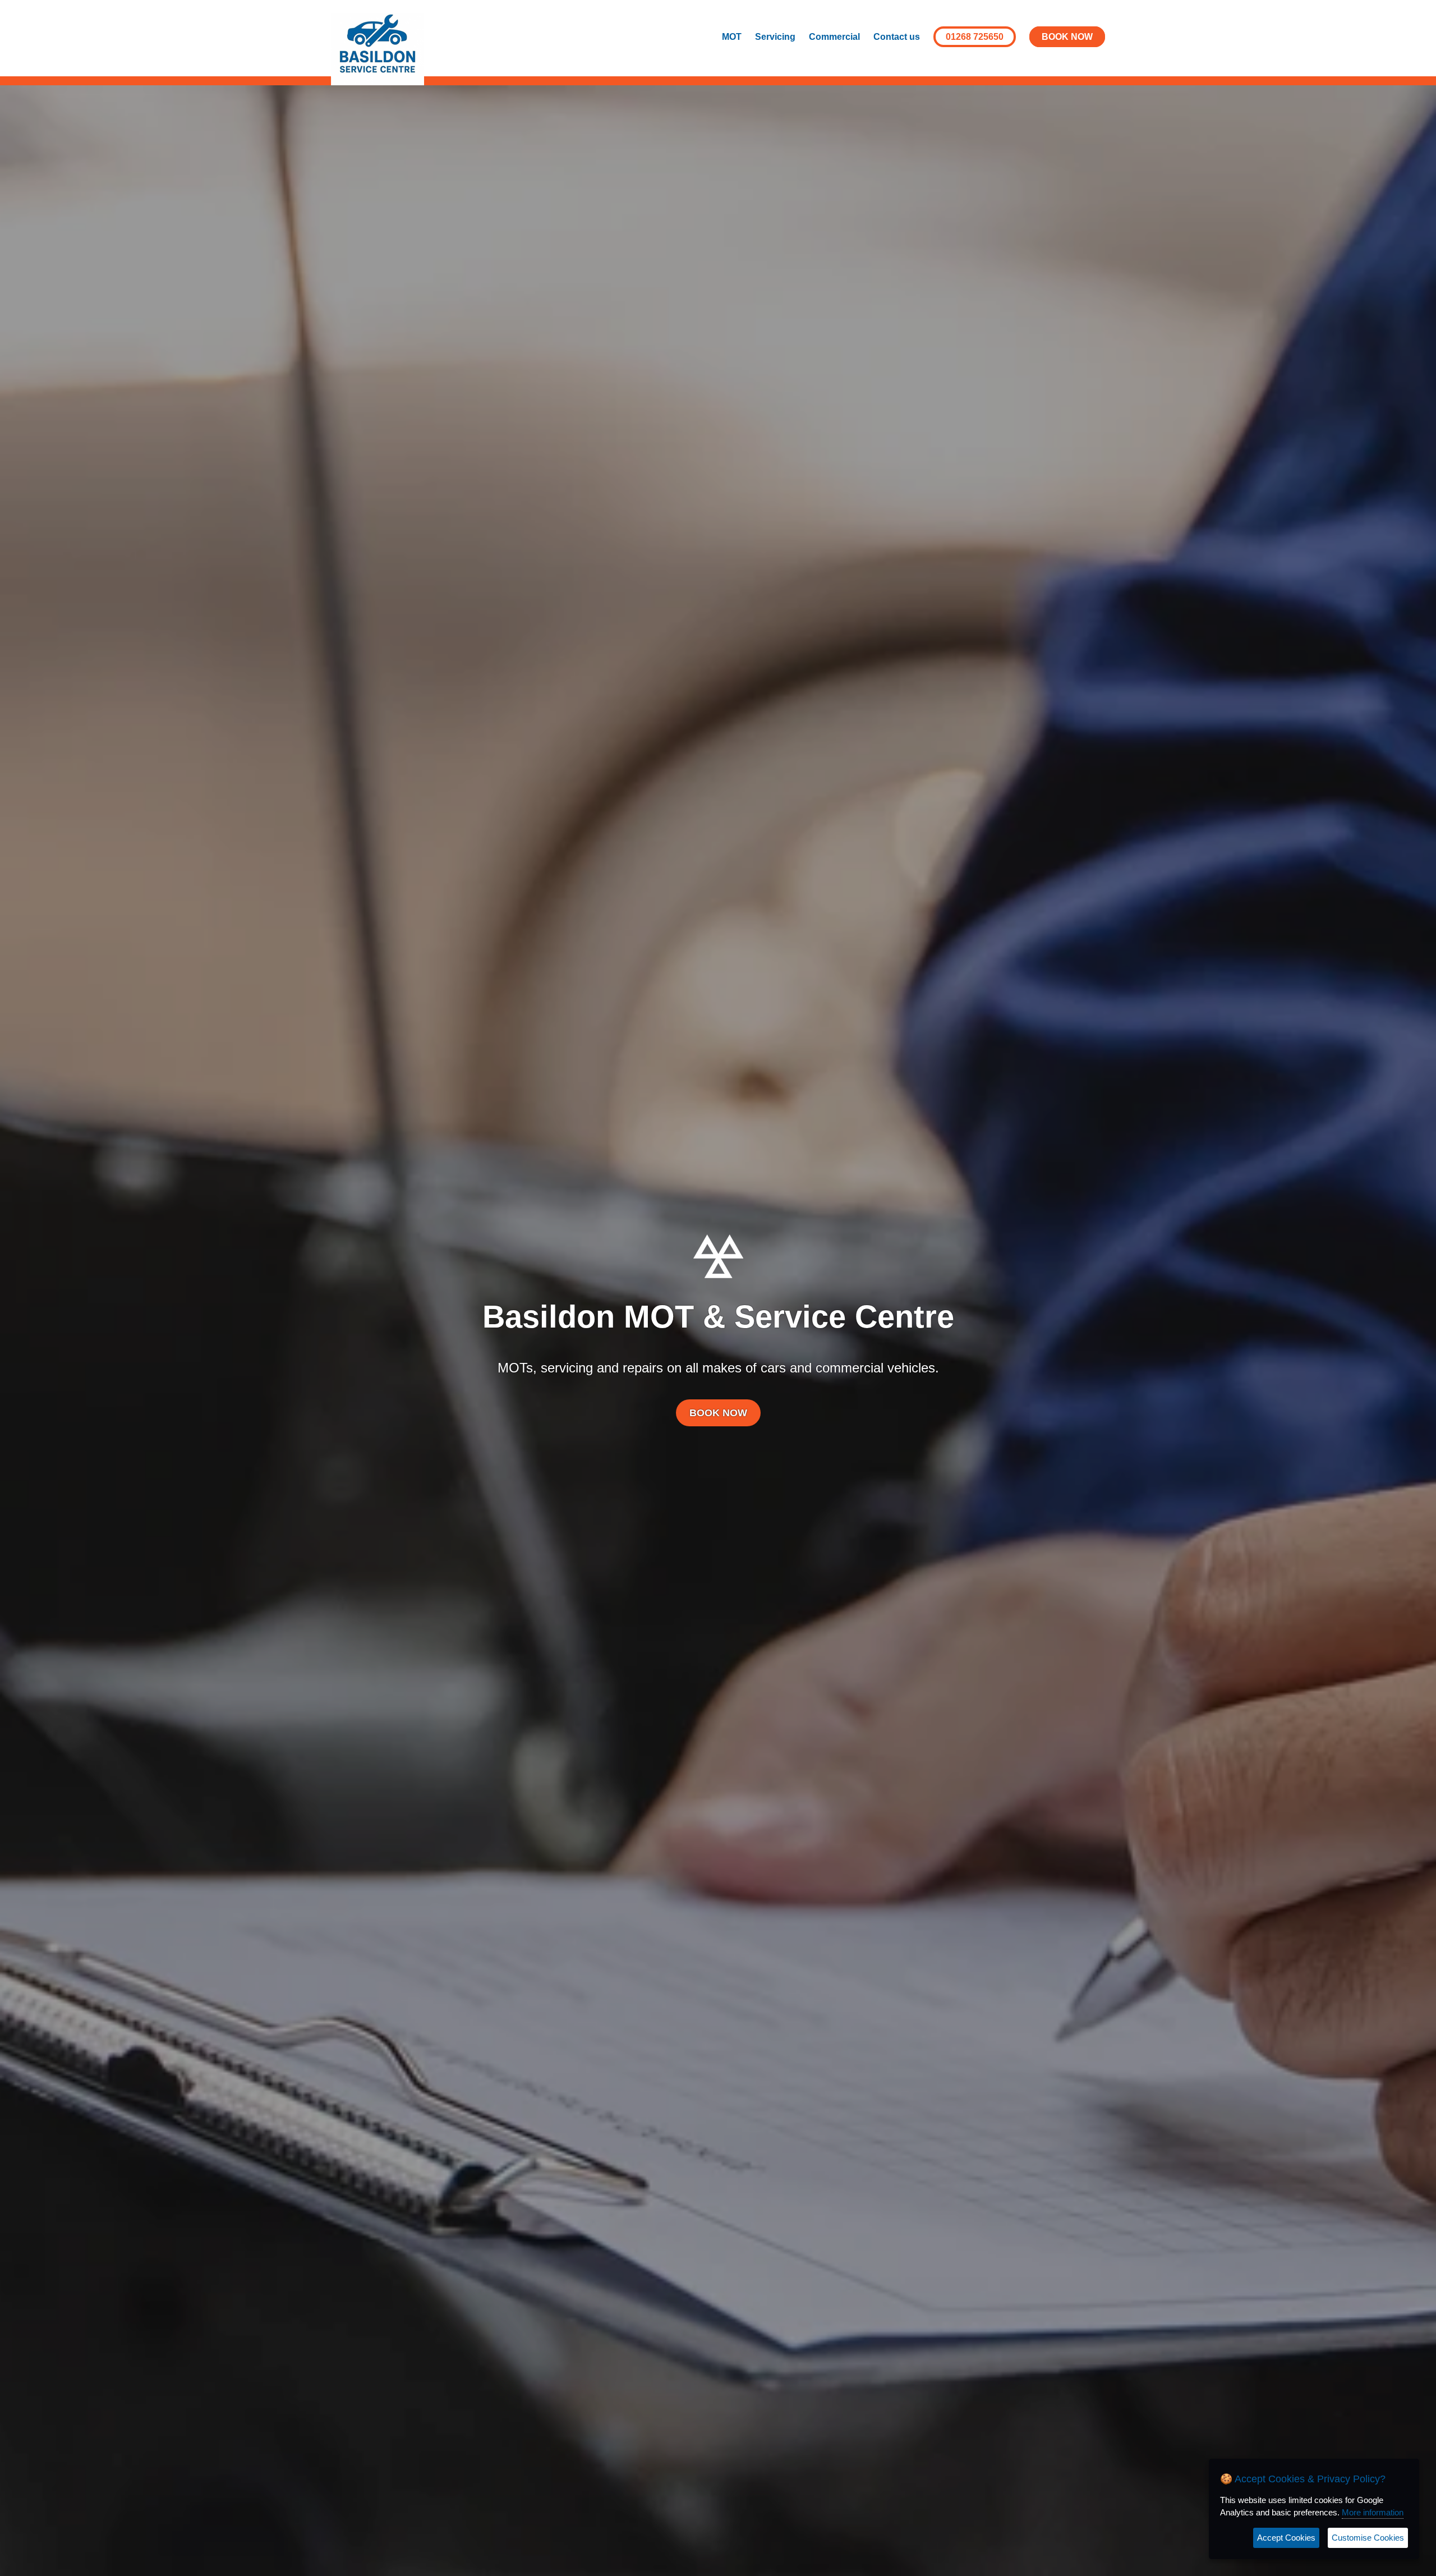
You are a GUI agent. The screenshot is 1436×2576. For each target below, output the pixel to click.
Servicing (775, 37)
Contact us (897, 37)
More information (1373, 2512)
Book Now (718, 1413)
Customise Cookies (1368, 2538)
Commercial (834, 37)
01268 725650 (975, 37)
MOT (732, 37)
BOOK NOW (1067, 37)
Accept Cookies (1286, 2538)
